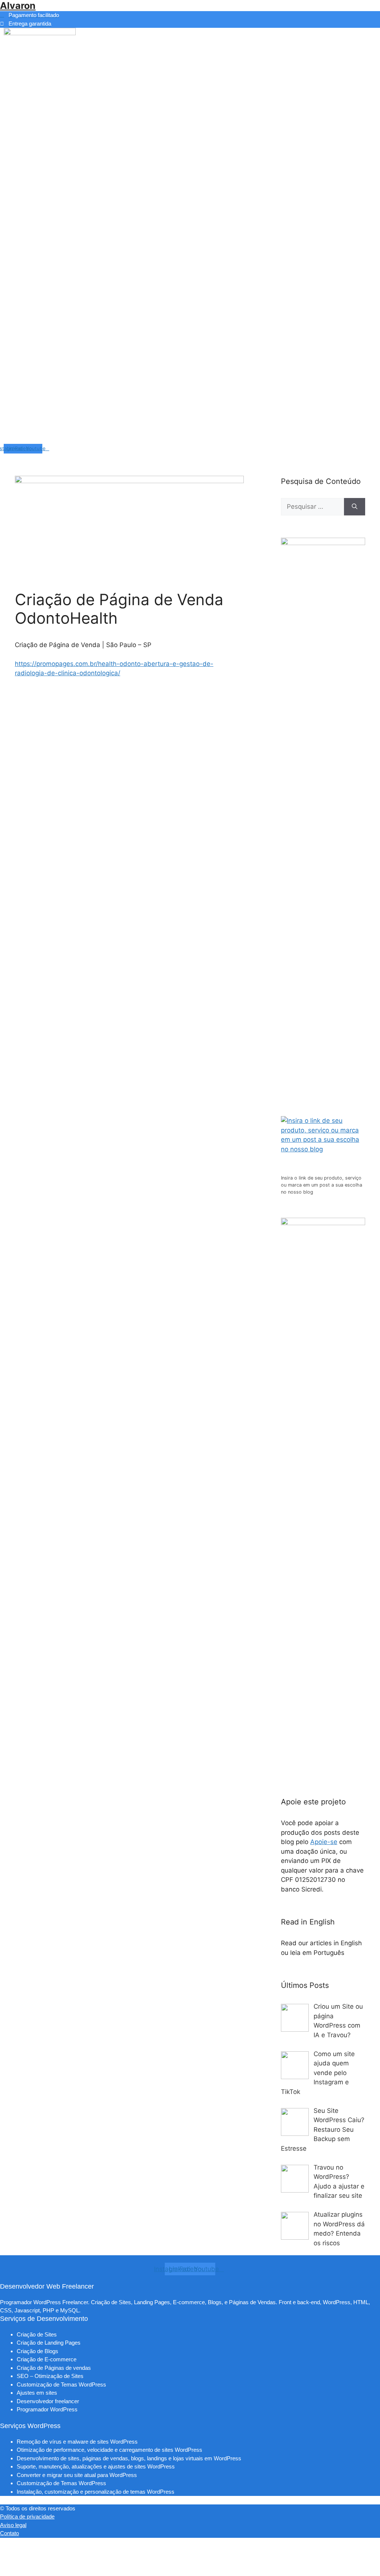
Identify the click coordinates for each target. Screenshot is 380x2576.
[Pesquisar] (355, 507)
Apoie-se (324, 1842)
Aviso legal (13, 2525)
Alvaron (18, 6)
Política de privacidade (27, 2516)
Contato (9, 2533)
